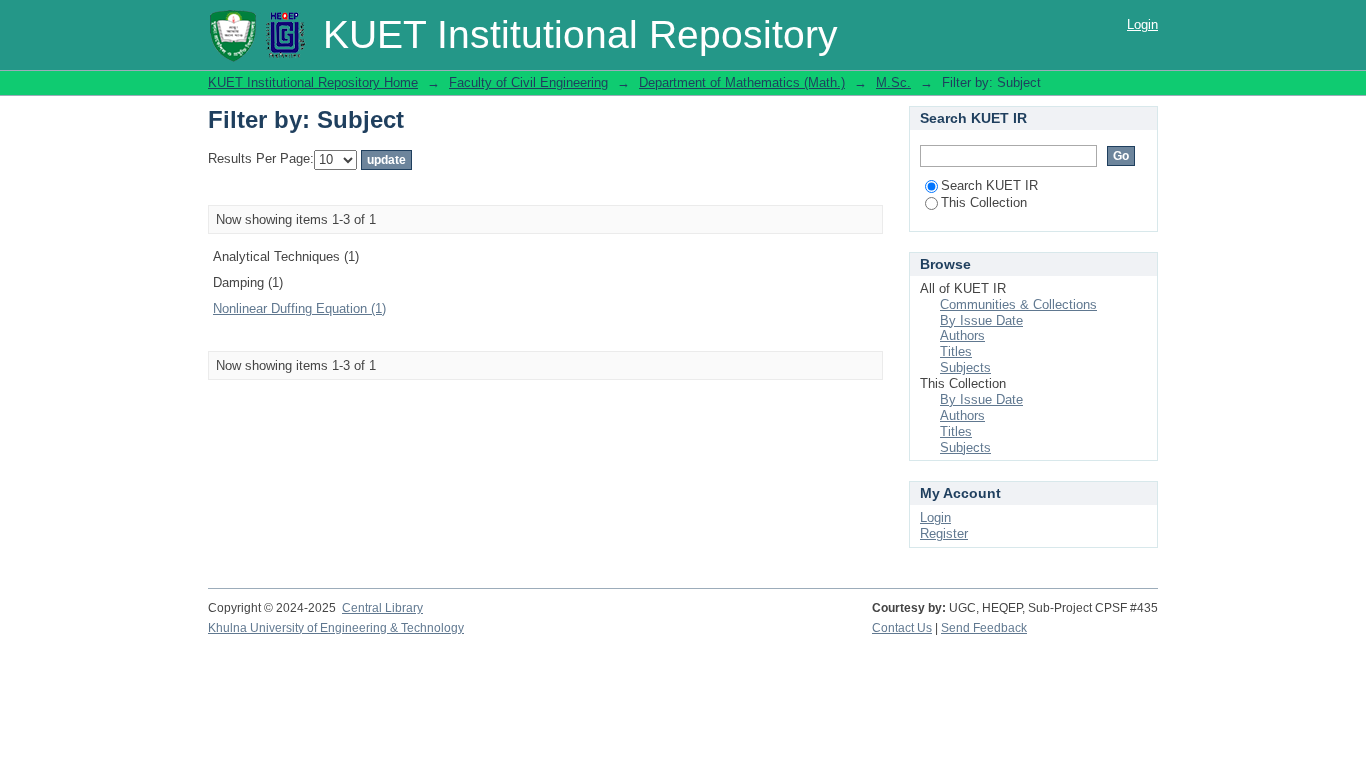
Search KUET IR (989, 185)
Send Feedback (984, 628)
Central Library (382, 608)
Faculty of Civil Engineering (528, 82)
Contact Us (902, 628)
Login (1142, 24)
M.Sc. (893, 82)
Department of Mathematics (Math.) (742, 82)
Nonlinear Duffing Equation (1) (299, 308)
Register (944, 533)
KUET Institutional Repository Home (313, 82)
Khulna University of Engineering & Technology (336, 628)
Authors (962, 335)
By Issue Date (981, 320)
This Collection (984, 202)
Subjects (965, 367)
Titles (956, 351)
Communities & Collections (1018, 304)
